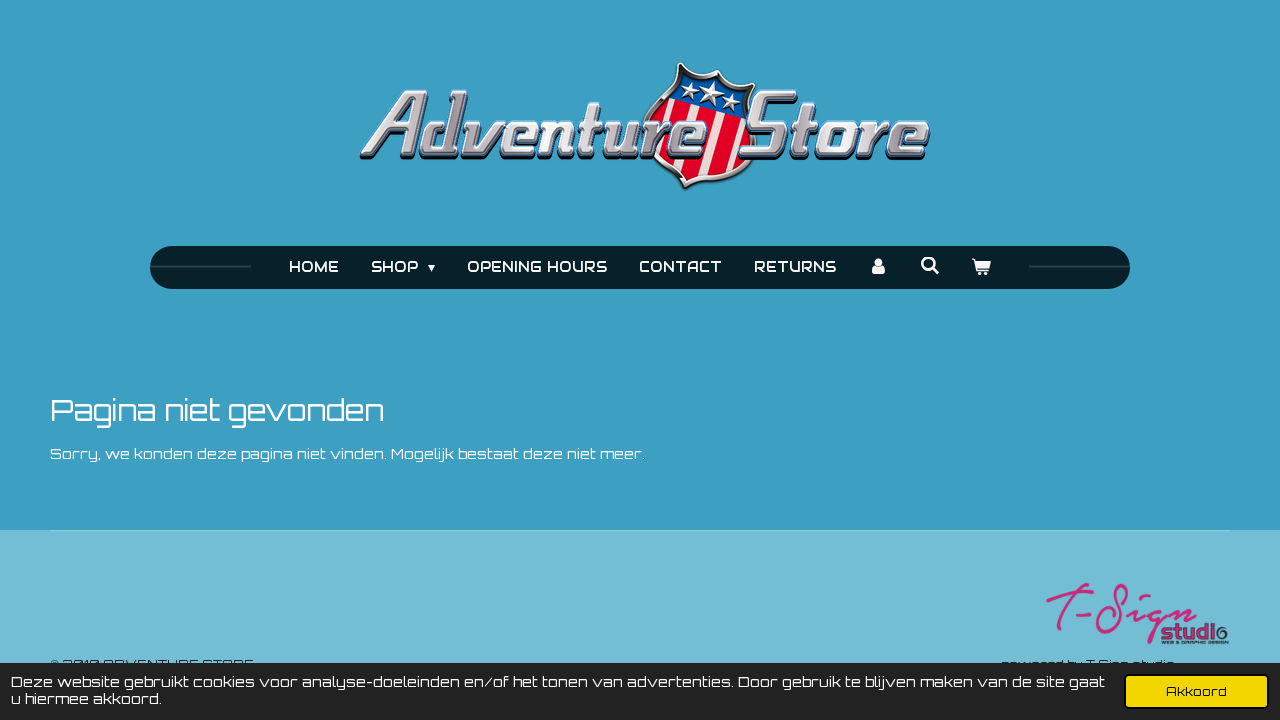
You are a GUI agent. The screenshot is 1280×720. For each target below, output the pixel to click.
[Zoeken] (930, 266)
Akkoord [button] (1196, 691)
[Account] (878, 267)
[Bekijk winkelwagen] (982, 267)
